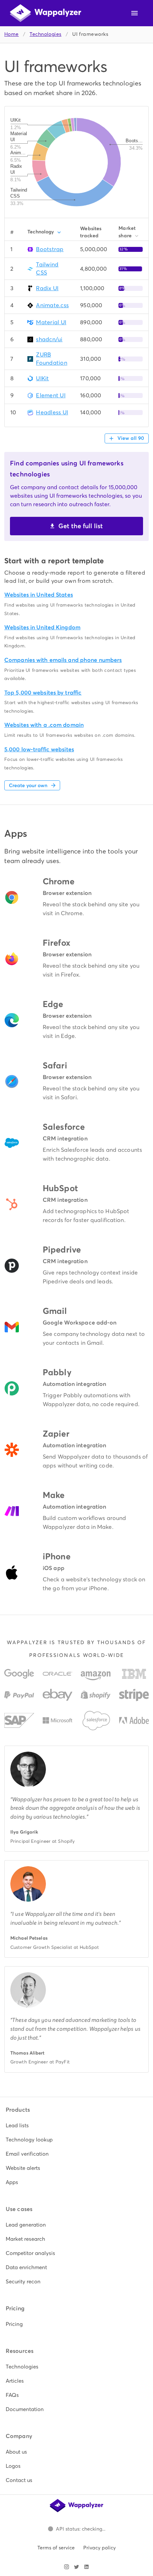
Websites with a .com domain (44, 725)
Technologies (45, 34)
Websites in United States (39, 595)
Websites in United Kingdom (42, 627)
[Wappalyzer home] (46, 13)
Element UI (51, 395)
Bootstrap (50, 249)
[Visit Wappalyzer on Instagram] (67, 2567)
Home (12, 34)
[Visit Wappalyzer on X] (76, 2567)
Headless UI (52, 412)
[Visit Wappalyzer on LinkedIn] (86, 2567)
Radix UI (47, 288)
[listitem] (76, 2126)
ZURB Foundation (52, 359)
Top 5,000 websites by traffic (43, 693)
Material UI (51, 322)
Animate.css (52, 305)
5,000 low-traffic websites (39, 749)
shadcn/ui (49, 339)
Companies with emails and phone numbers (63, 660)
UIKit (42, 378)
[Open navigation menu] (134, 13)
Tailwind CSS (47, 269)
